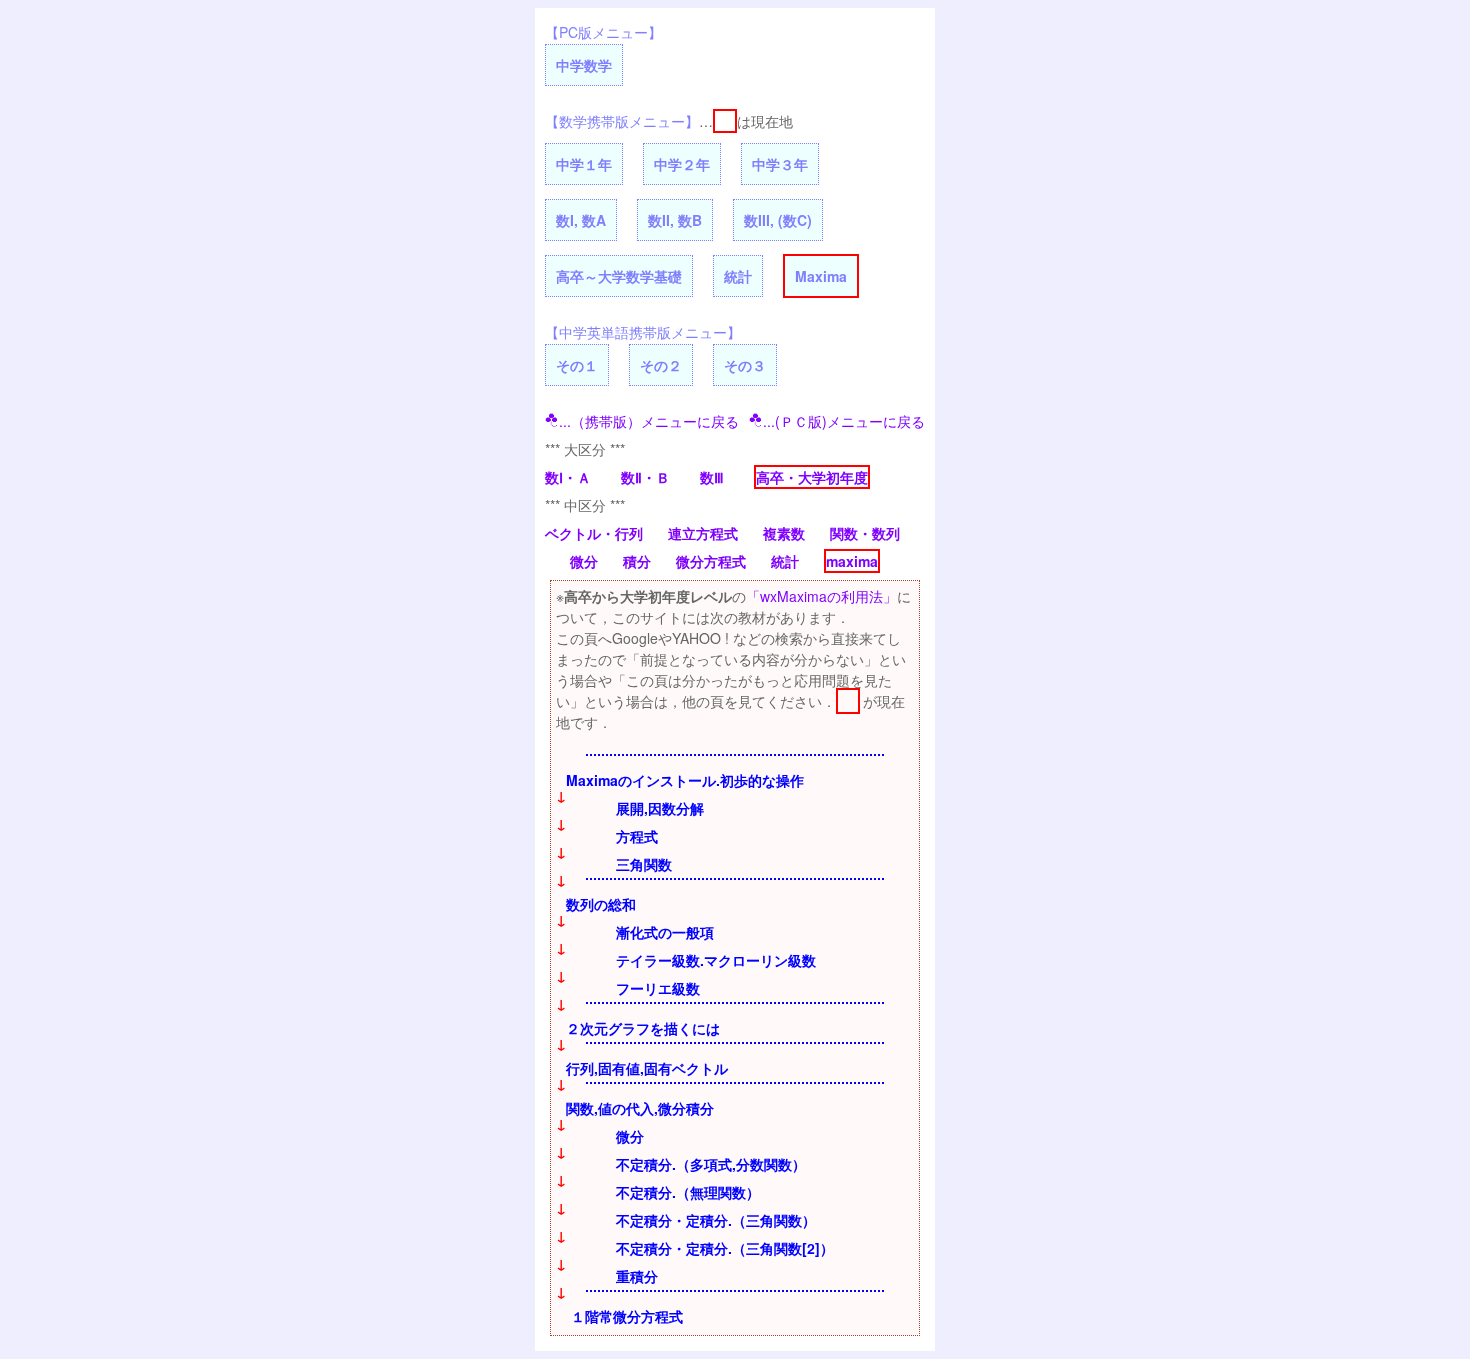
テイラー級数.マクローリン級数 (716, 960)
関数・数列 (865, 533)
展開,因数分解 (660, 808)
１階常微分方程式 (627, 1316)
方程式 (637, 836)
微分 (584, 561)
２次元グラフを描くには (643, 1028)
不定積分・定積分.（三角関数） (716, 1220)
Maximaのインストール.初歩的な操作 (685, 780)
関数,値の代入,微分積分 (640, 1108)
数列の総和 (601, 904)
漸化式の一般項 (665, 932)
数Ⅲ (712, 477)
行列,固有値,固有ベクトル (647, 1068)
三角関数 (644, 864)
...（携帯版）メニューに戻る (649, 421)
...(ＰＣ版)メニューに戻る (844, 421)
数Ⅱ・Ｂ (645, 477)
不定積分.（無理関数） (688, 1192)
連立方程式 (703, 533)
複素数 (784, 533)
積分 (637, 561)
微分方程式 (711, 561)
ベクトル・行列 (594, 533)
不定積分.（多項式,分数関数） (711, 1164)
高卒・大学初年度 (812, 477)
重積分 (637, 1276)
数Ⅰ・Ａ (568, 477)
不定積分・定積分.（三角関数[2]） (725, 1248)
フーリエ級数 (658, 988)
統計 (785, 561)
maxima (852, 561)
